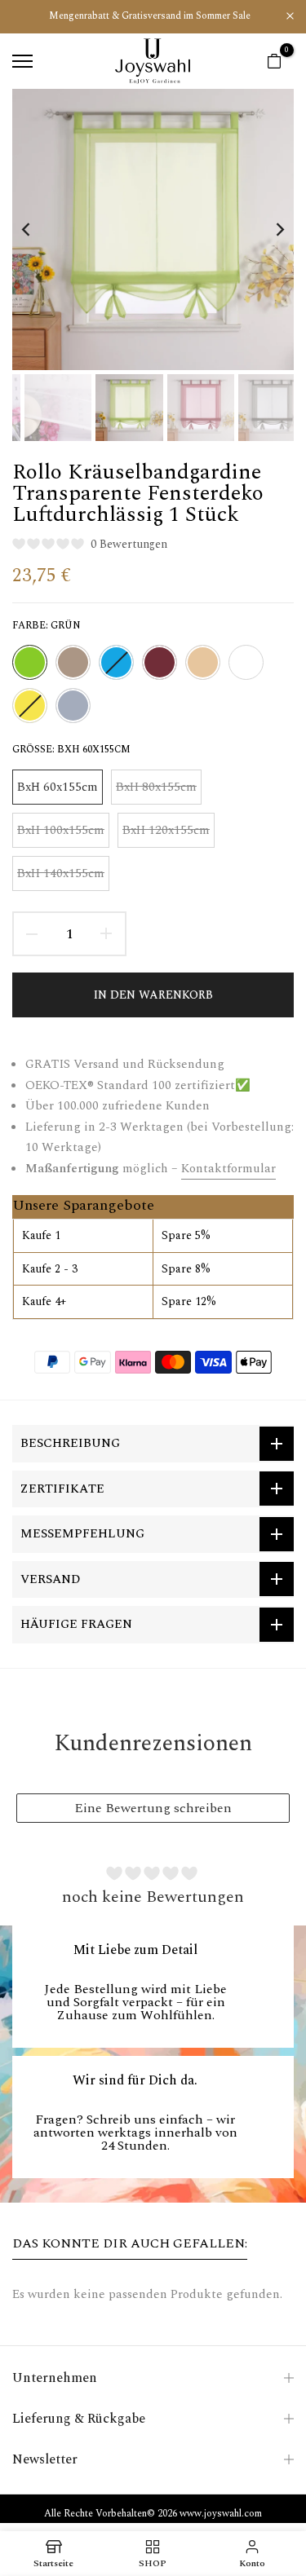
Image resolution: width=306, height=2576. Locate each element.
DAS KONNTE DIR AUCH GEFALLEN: (130, 2243)
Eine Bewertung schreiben (153, 1808)
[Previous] (37, 229)
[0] (274, 61)
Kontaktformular (228, 1169)
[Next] (269, 229)
